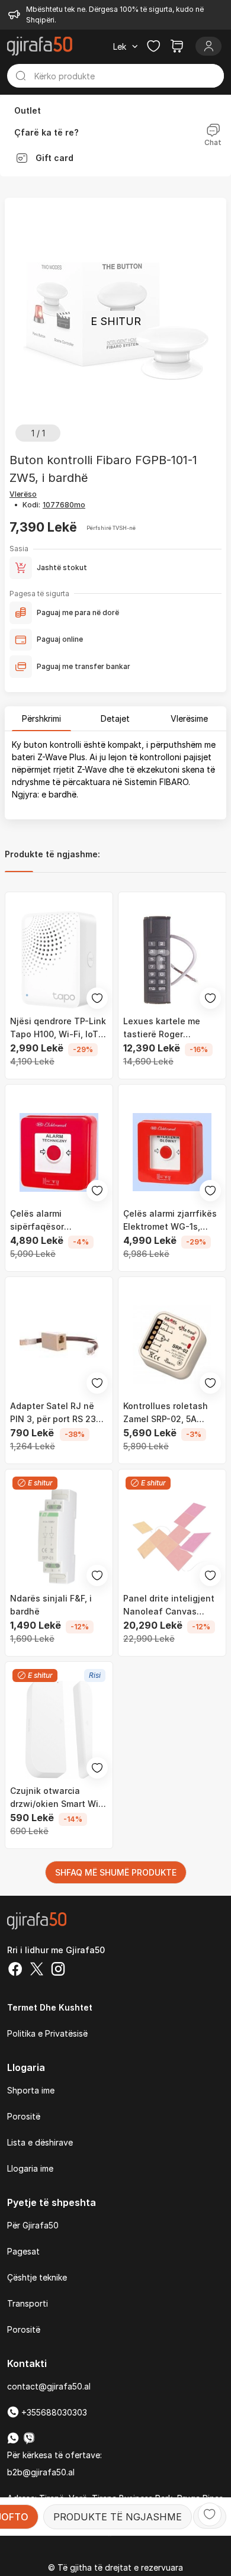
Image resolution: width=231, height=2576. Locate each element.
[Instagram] (58, 1970)
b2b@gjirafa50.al (41, 2472)
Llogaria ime (30, 2168)
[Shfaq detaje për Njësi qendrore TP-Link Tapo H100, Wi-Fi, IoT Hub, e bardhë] (59, 960)
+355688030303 (53, 2412)
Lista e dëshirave (40, 2142)
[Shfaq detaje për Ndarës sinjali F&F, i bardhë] (59, 1537)
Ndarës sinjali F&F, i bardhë (51, 1605)
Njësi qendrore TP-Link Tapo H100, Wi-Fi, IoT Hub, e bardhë (58, 1028)
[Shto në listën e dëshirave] (210, 2514)
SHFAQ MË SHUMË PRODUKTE (116, 1872)
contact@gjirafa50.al (49, 2386)
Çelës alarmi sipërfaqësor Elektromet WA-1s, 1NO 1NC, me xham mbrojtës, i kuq (57, 1221)
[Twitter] (37, 1970)
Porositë (24, 2116)
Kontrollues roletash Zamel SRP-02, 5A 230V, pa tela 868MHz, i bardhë (171, 1413)
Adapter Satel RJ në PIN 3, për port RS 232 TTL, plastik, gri (56, 1413)
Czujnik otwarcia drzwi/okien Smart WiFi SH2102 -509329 (58, 1798)
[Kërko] (21, 76)
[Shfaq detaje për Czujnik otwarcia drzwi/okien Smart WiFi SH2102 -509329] (59, 1730)
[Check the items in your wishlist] (153, 46)
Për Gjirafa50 (33, 2225)
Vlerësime (189, 718)
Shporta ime (31, 2090)
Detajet (115, 718)
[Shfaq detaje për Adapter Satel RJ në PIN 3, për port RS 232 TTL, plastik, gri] (59, 1345)
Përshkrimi (41, 718)
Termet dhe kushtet (50, 2007)
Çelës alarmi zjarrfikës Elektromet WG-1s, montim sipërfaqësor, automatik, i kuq (170, 1221)
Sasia (19, 549)
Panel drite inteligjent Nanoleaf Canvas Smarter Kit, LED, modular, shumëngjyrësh (169, 1606)
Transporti (28, 2303)
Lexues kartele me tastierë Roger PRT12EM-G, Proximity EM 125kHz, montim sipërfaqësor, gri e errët (169, 1028)
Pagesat (23, 2251)
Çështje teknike (37, 2277)
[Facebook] (15, 1970)
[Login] (208, 46)
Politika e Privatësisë (47, 2033)
